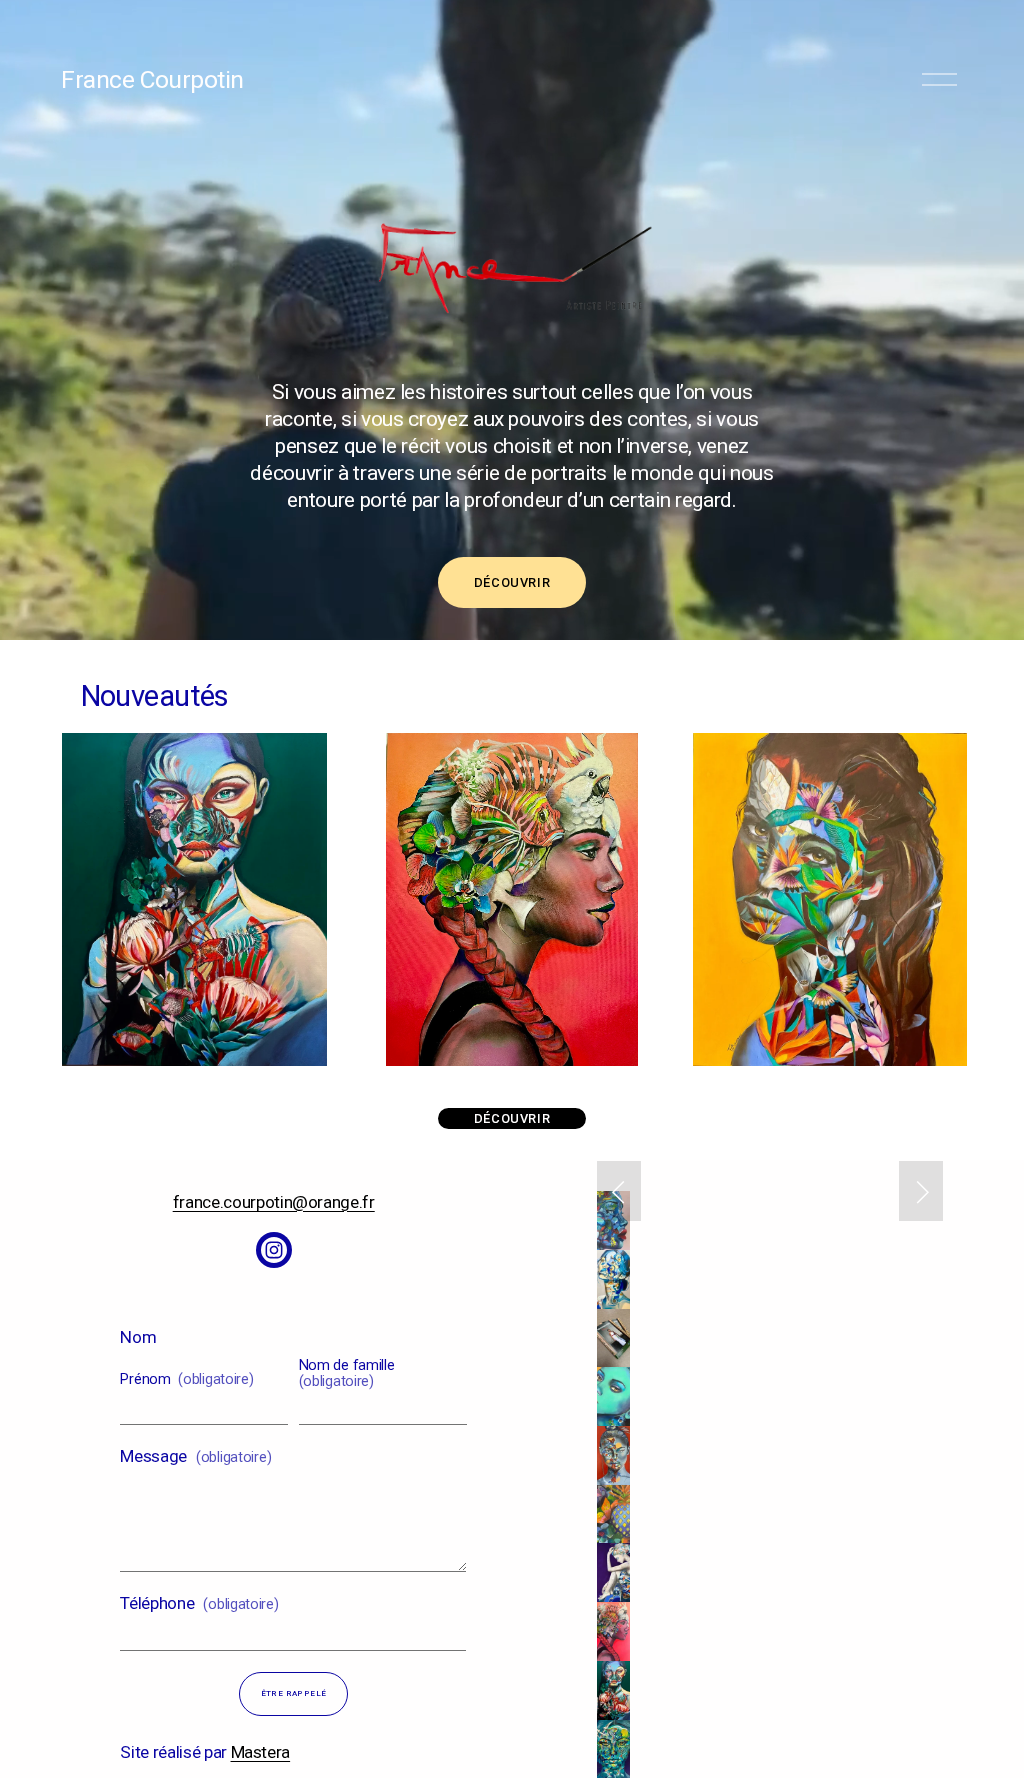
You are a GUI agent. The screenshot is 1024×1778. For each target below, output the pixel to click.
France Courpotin (152, 79)
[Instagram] (274, 1250)
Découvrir (512, 582)
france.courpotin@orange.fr (274, 1202)
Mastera (261, 1752)
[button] (619, 1191)
